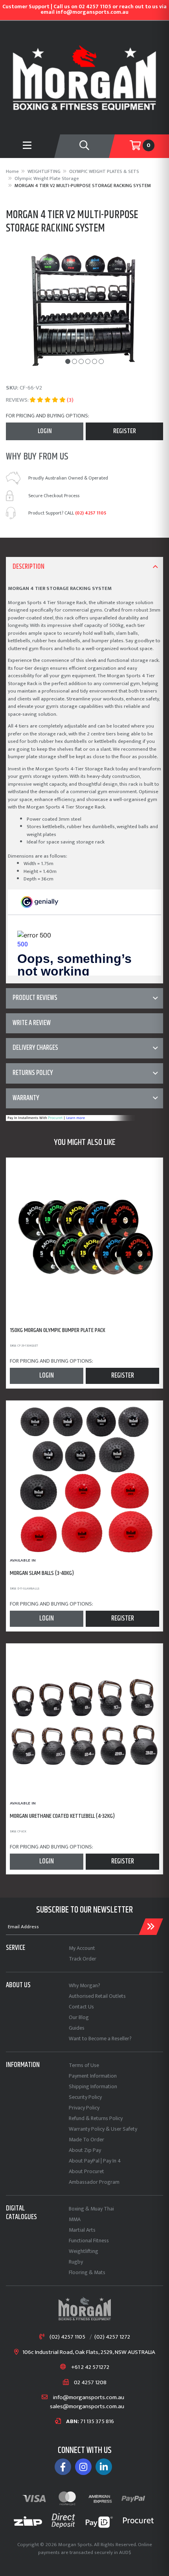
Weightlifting (84, 2251)
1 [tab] (68, 361)
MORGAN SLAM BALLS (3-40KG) (42, 1573)
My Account (82, 1948)
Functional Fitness (89, 2241)
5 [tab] (95, 361)
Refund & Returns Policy (96, 2118)
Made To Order (86, 2140)
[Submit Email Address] (151, 1927)
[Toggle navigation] (85, 146)
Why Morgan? (84, 1985)
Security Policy (85, 2097)
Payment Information (93, 2076)
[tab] (84, 567)
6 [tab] (101, 361)
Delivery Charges (35, 1048)
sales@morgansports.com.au (87, 2407)
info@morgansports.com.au (88, 2398)
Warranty (26, 1098)
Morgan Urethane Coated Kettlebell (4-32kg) (62, 1816)
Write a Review (32, 1023)
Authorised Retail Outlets (97, 1996)
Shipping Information (93, 2086)
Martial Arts (82, 2230)
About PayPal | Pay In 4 (95, 2161)
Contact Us (81, 2007)
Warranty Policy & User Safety (103, 2129)
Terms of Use (84, 2065)
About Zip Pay (85, 2150)
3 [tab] (81, 361)
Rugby (76, 2262)
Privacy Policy (84, 2108)
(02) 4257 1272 (112, 2337)
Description (28, 567)
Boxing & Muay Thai (91, 2209)
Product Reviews (35, 998)
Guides (77, 2028)
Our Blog (79, 2017)
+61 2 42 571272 (90, 2367)
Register (125, 431)
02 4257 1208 (90, 2383)
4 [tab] (88, 361)
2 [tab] (74, 361)
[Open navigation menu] (27, 146)
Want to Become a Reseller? (100, 2039)
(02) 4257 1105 (91, 513)
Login (45, 431)
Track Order (83, 1959)
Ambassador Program (94, 2182)
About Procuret (86, 2171)
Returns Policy (33, 1073)
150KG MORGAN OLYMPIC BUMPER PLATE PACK (58, 1330)
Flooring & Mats (87, 2272)
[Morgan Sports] (84, 77)
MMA (75, 2219)
